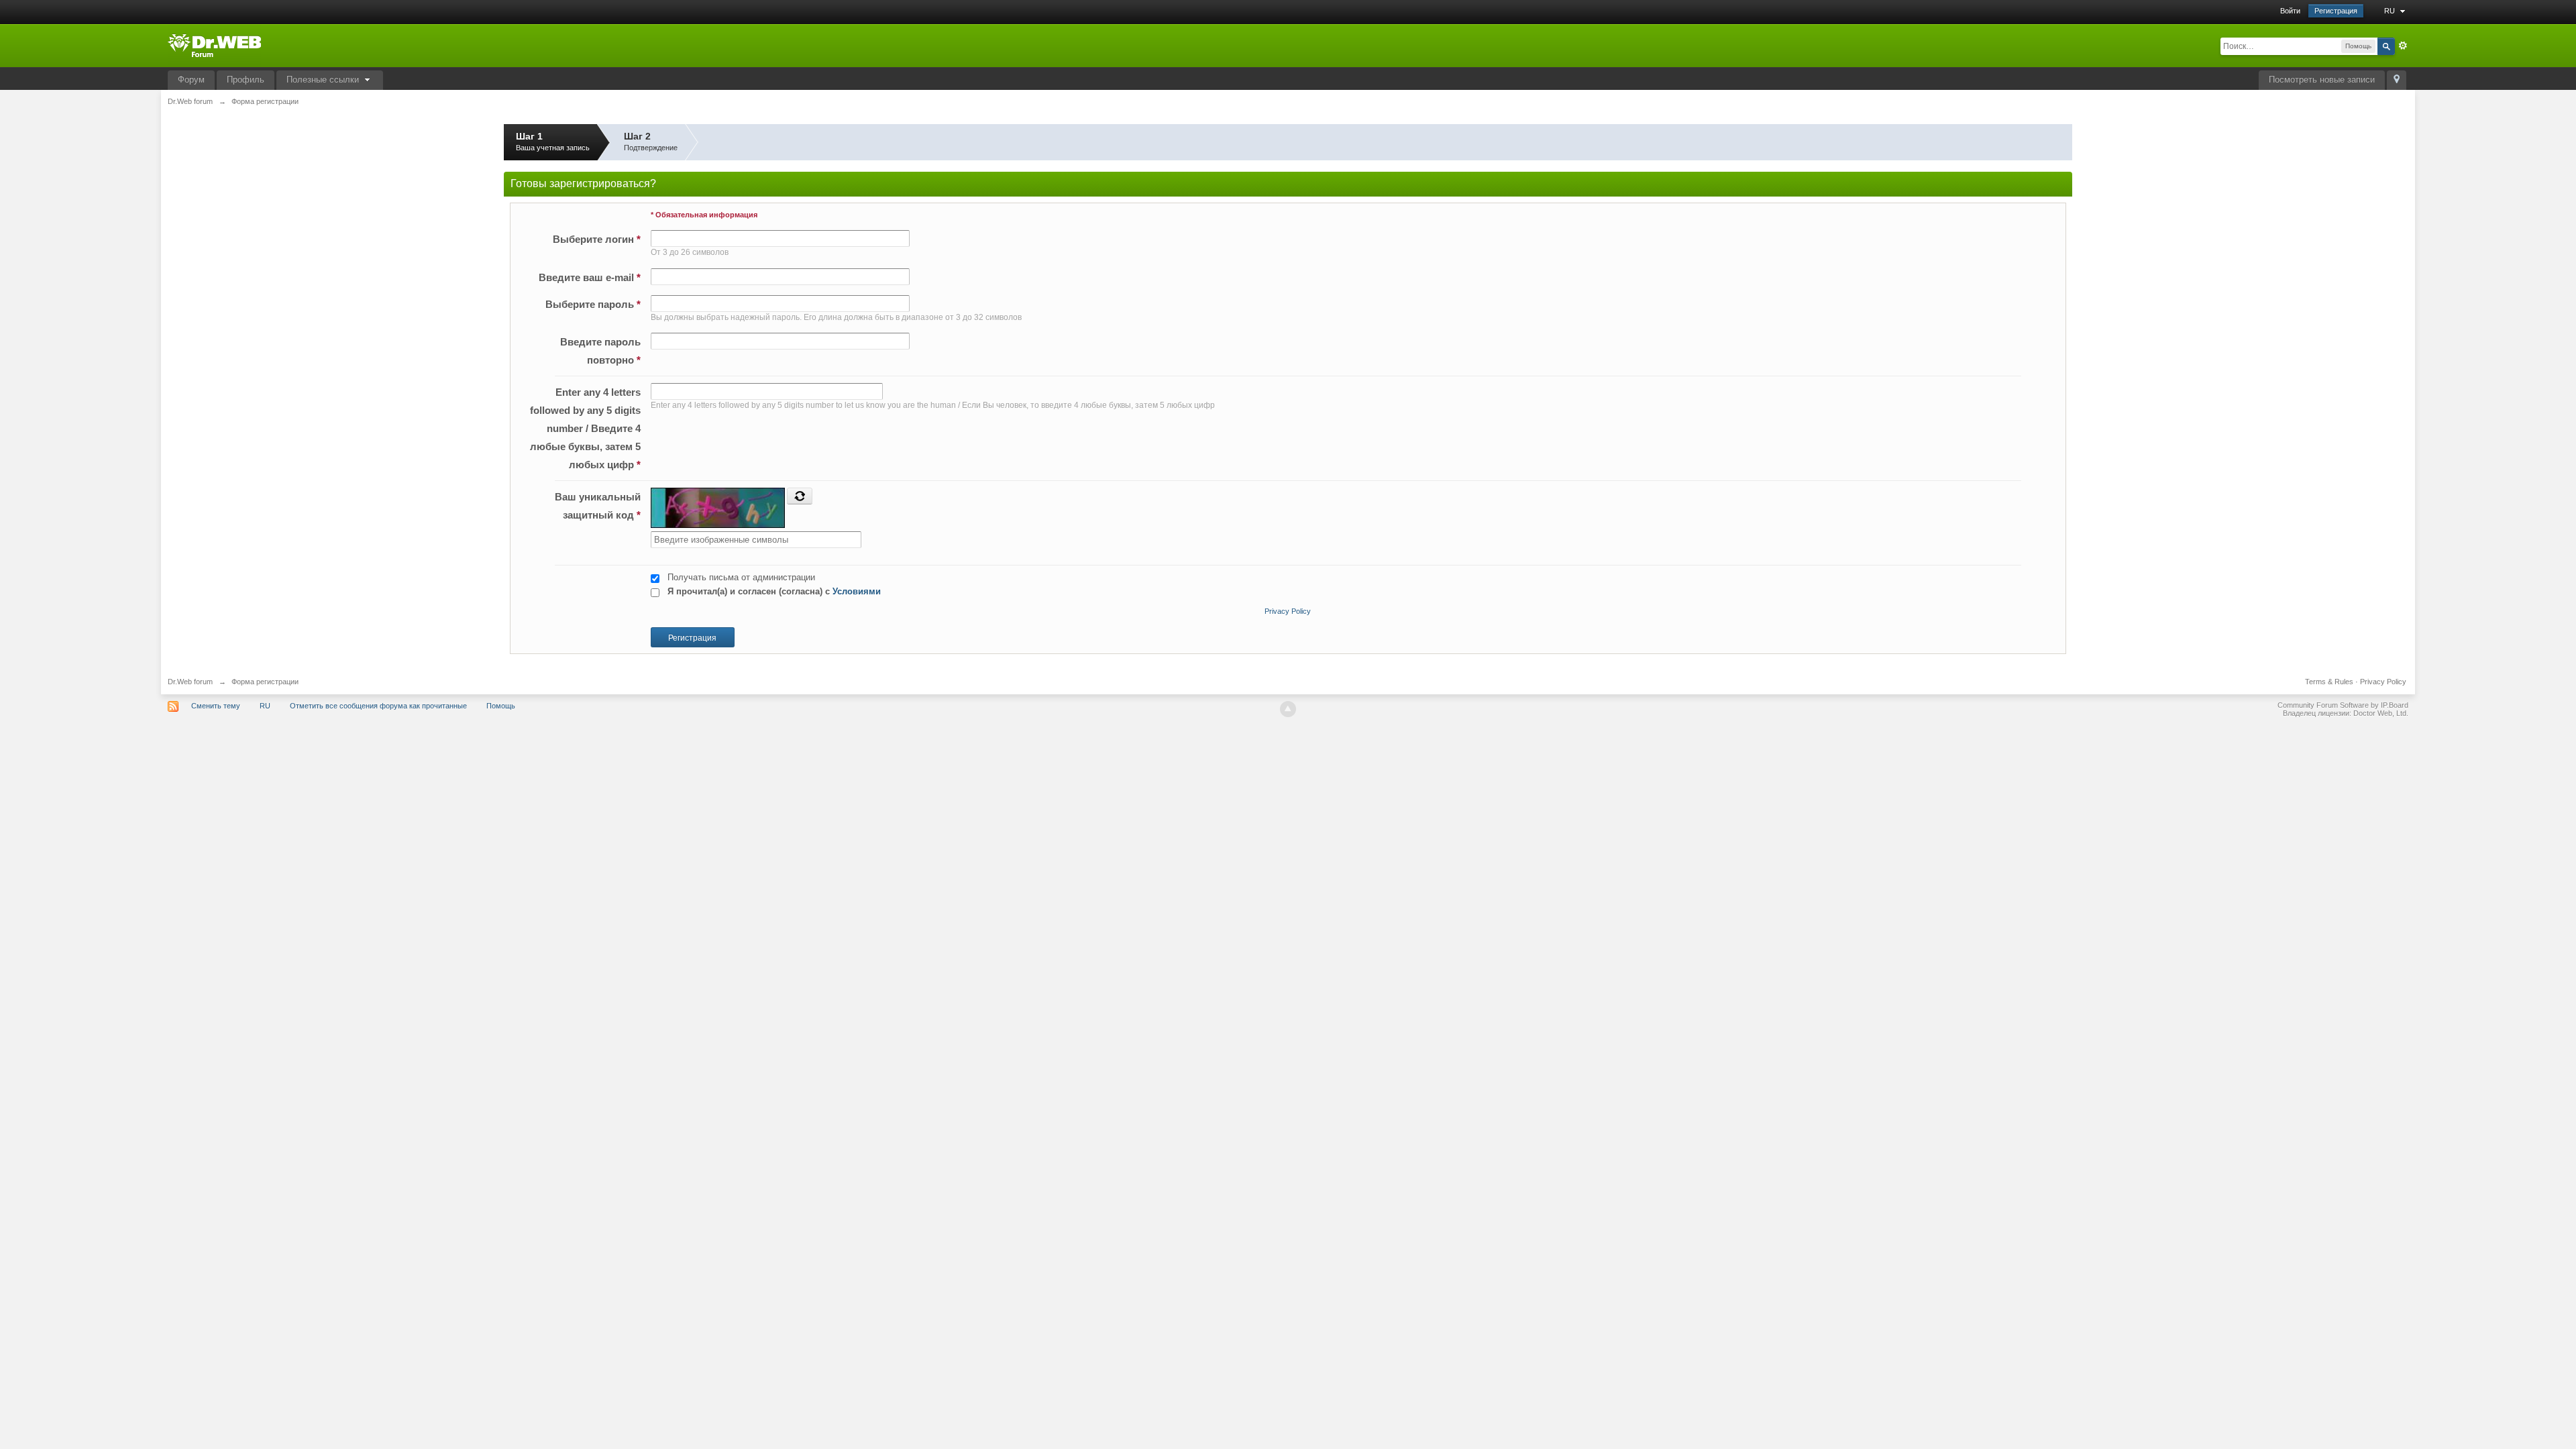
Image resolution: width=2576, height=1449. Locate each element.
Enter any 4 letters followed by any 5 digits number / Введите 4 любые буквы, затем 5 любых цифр (585, 428)
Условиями (857, 591)
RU (2391, 11)
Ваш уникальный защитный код (598, 506)
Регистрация (2336, 11)
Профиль (246, 79)
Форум (191, 79)
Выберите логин (597, 239)
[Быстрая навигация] (2397, 80)
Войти (2290, 11)
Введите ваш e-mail (590, 277)
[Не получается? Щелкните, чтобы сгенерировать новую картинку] (800, 496)
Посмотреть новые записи (2322, 79)
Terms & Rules (2329, 682)
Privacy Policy (1288, 611)
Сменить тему (216, 706)
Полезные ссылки (324, 79)
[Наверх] (1288, 709)
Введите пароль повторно (600, 351)
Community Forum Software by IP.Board (2343, 705)
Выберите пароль (593, 304)
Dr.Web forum (190, 682)
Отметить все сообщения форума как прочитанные (378, 706)
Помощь (501, 706)
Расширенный (2403, 46)
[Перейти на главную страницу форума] (214, 45)
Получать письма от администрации (741, 577)
